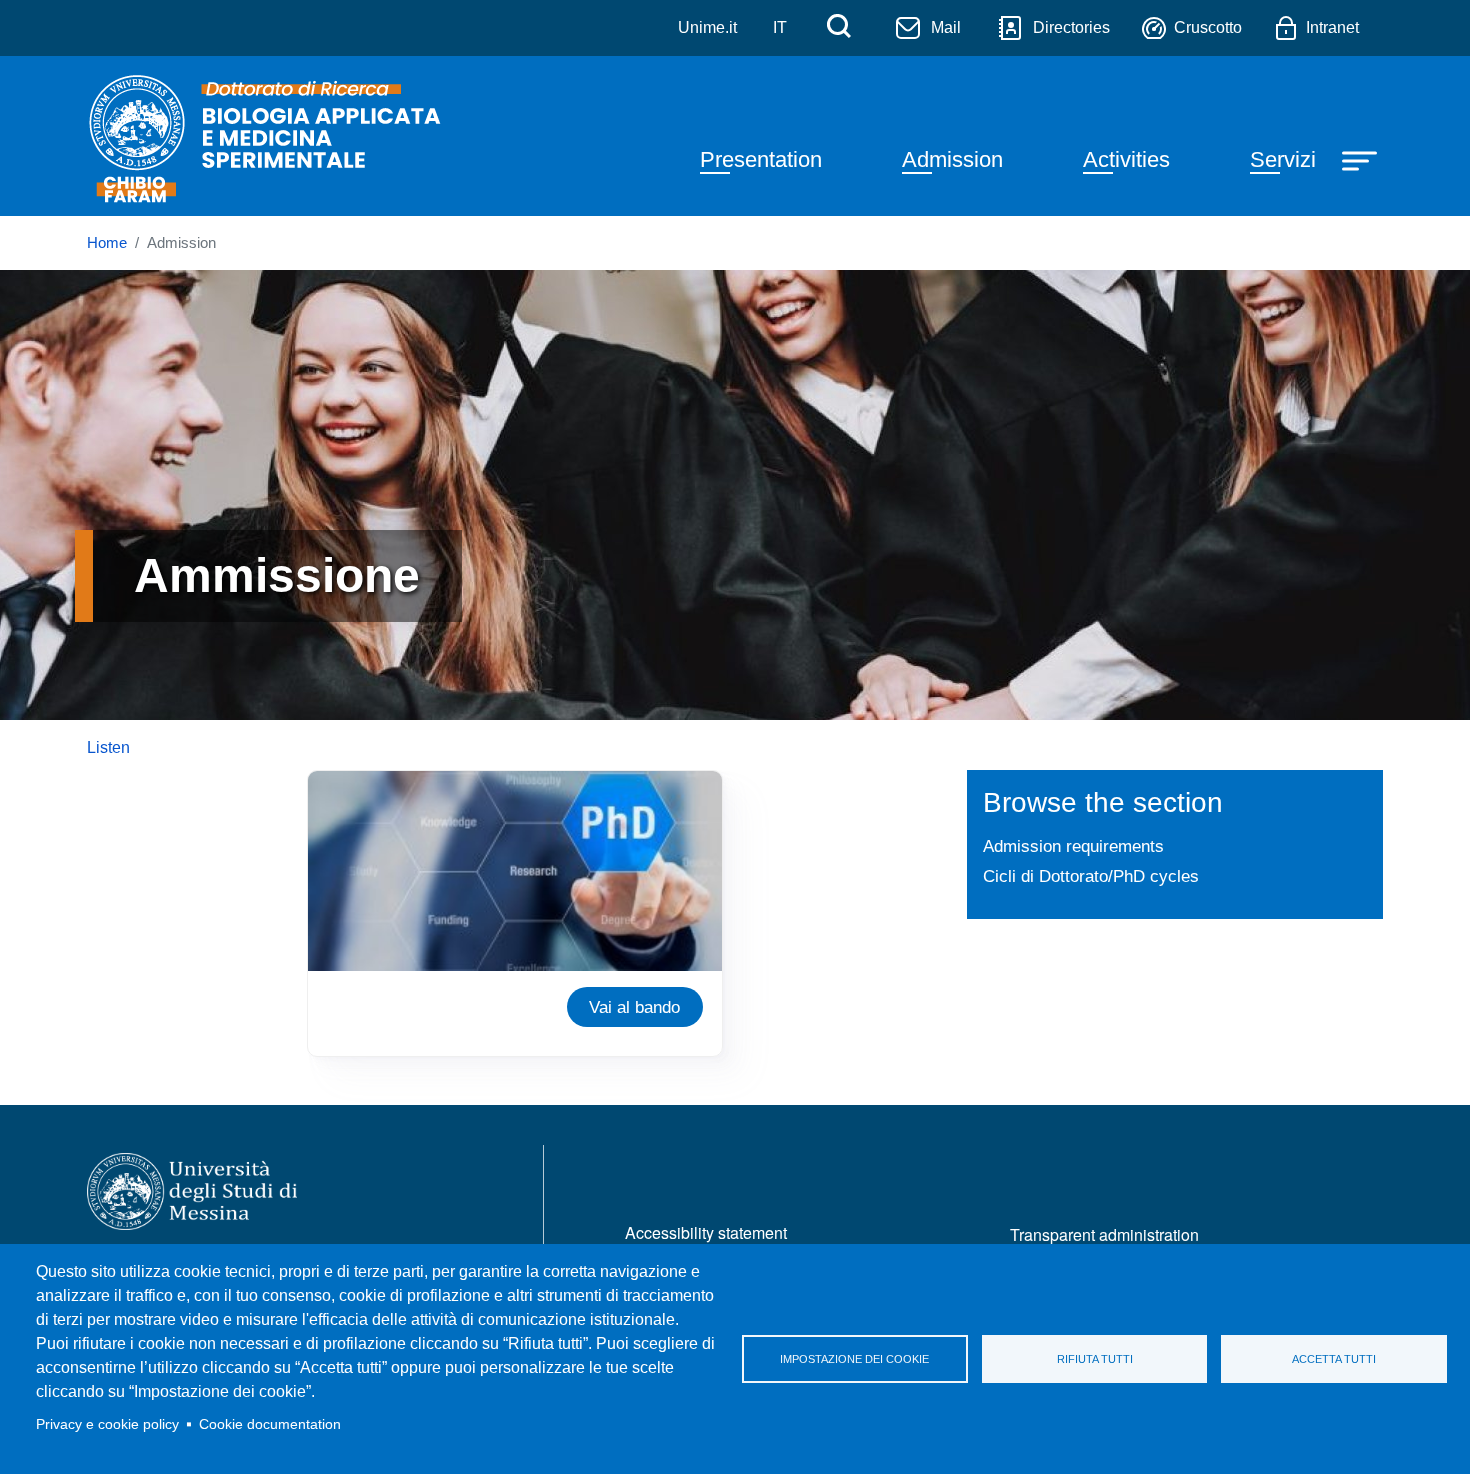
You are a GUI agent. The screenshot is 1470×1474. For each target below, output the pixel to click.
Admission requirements (1073, 846)
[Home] (269, 136)
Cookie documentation (270, 1424)
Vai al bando (634, 1007)
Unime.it (707, 27)
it (780, 27)
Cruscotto (1208, 27)
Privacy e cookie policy (107, 1424)
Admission (952, 159)
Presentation (761, 159)
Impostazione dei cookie (854, 1359)
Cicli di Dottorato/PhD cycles (1091, 876)
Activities (1126, 159)
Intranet (1332, 27)
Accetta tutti (1334, 1359)
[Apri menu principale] (1362, 159)
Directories (1071, 27)
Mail (946, 27)
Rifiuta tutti (1095, 1359)
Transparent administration (1104, 1234)
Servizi (1283, 159)
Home (107, 243)
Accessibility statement (706, 1232)
